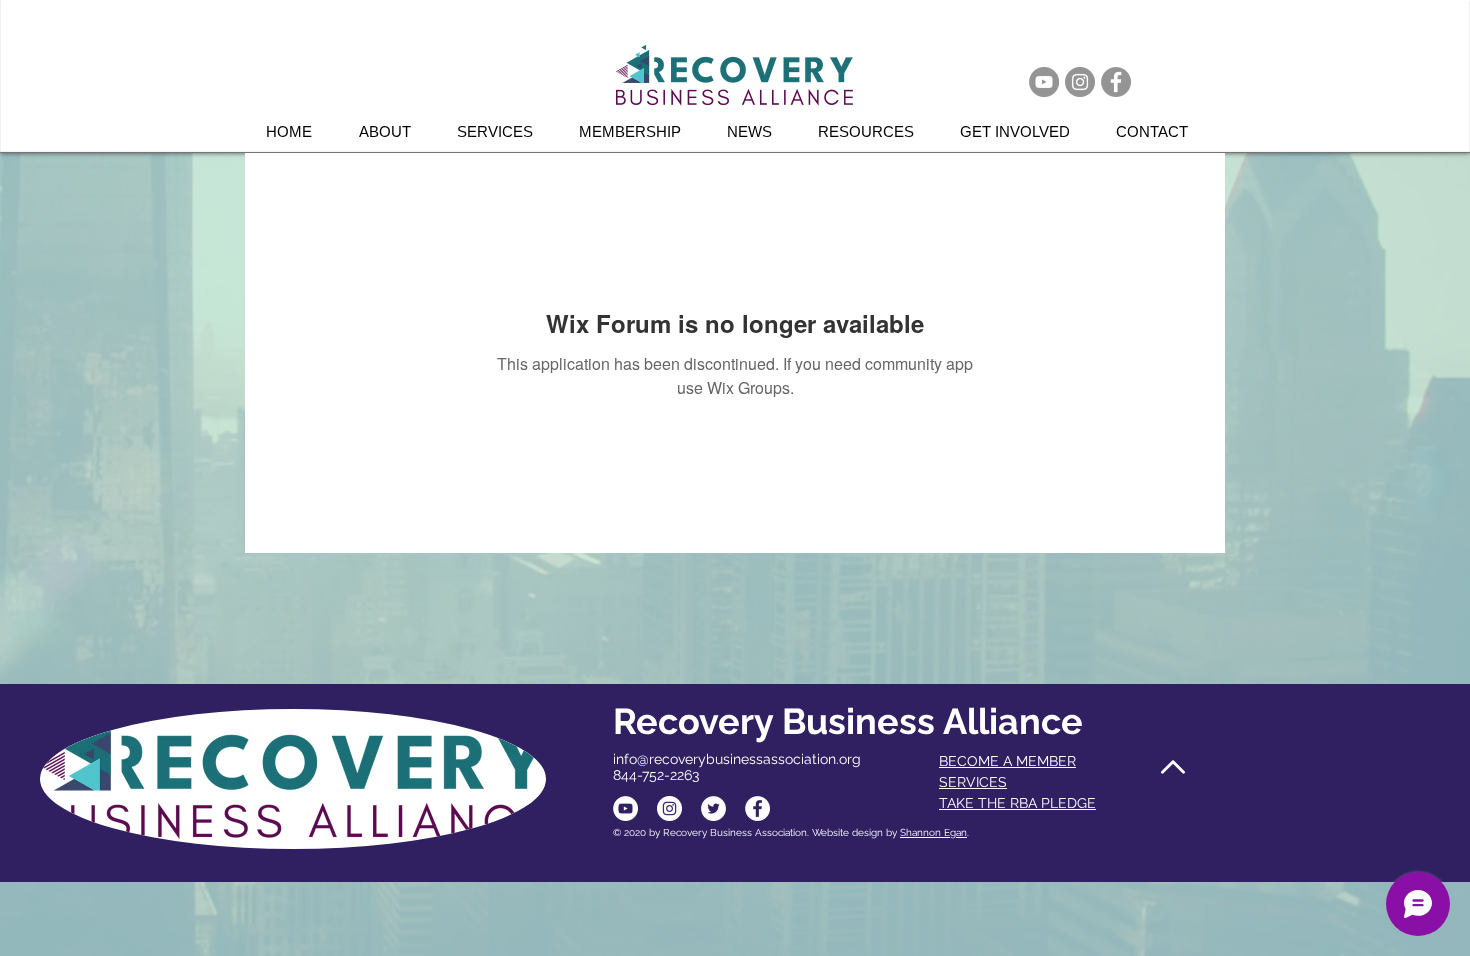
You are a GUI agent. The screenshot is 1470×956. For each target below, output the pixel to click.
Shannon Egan (933, 832)
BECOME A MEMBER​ (1007, 761)
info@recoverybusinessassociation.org (737, 759)
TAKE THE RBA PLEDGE (1017, 803)
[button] (503, 131)
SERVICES (973, 782)
